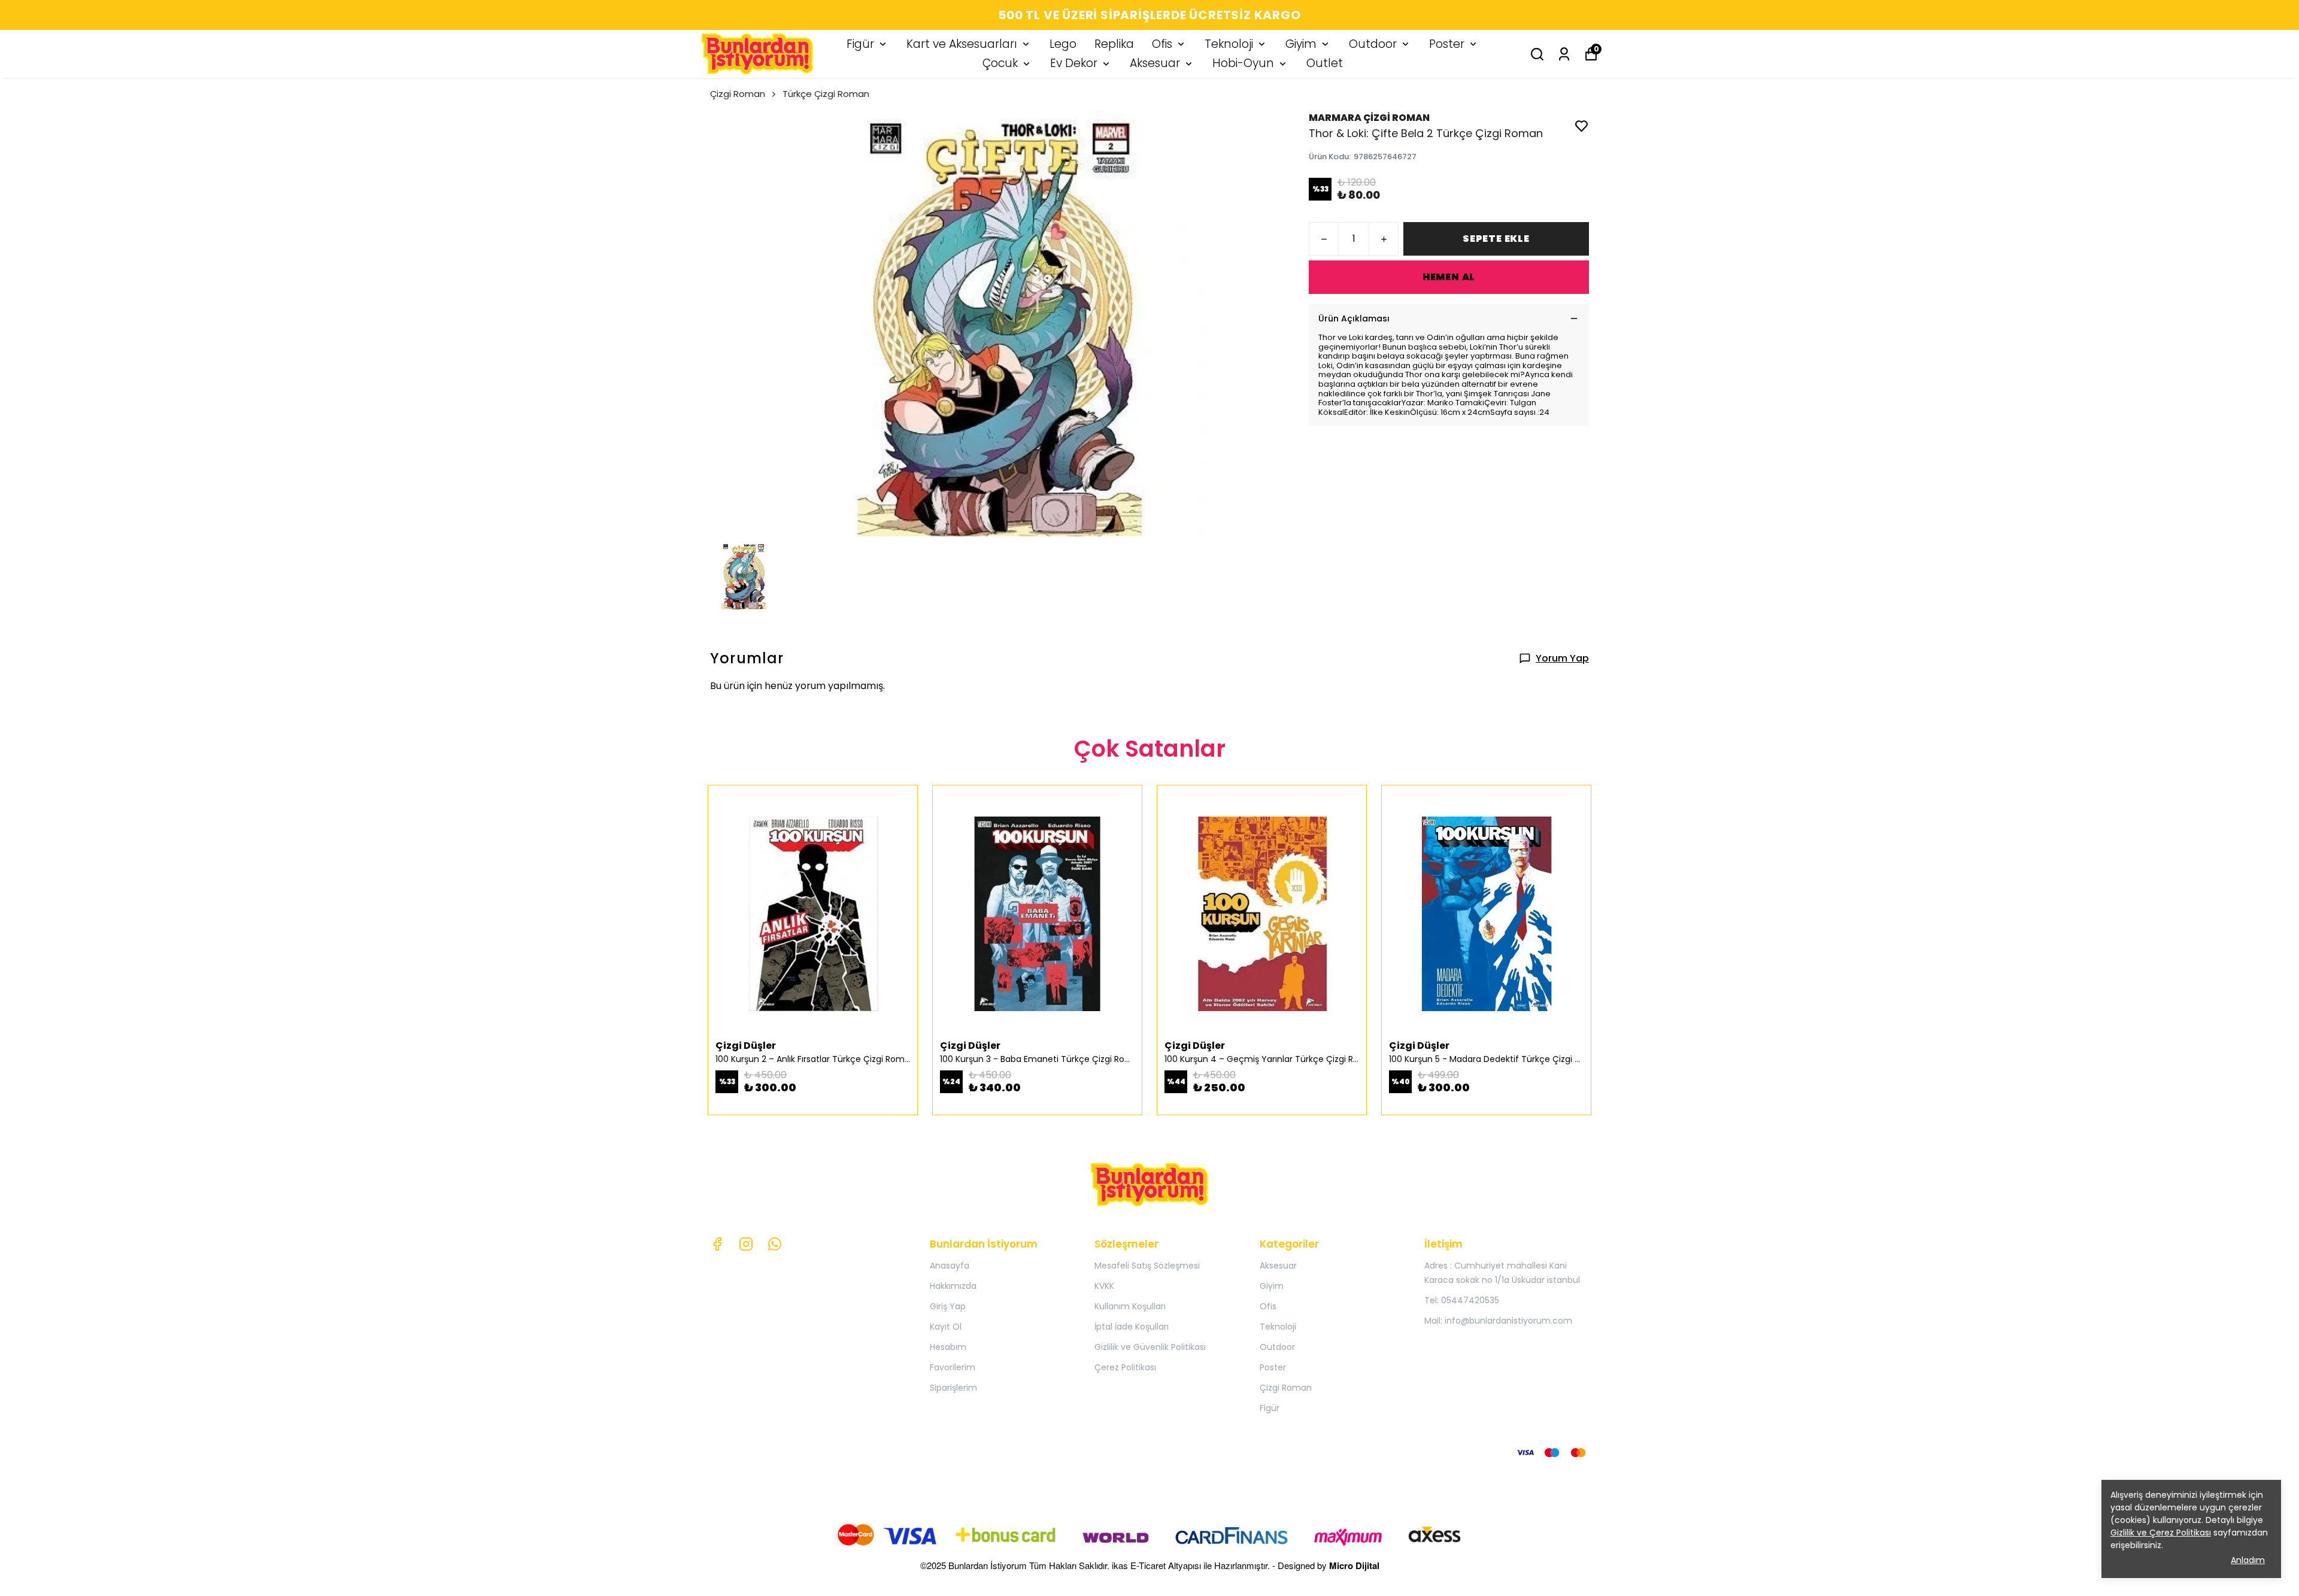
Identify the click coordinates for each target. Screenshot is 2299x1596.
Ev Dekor (1074, 63)
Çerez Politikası (1125, 1367)
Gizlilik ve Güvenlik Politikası (1150, 1347)
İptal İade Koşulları (1132, 1327)
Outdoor (1373, 44)
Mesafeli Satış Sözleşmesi (1147, 1266)
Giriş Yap (948, 1306)
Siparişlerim (953, 1388)
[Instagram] (746, 1244)
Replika (1114, 44)
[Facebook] (717, 1244)
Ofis (1162, 44)
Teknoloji (1229, 44)
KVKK (1104, 1286)
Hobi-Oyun (1243, 63)
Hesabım (948, 1347)
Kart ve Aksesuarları (962, 44)
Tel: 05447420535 (1462, 1300)
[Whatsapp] (775, 1244)
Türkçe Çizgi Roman (826, 94)
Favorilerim (953, 1367)
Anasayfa (950, 1266)
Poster (1447, 44)
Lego (1063, 44)
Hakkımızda (953, 1286)
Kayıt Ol (946, 1327)
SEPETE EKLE (1496, 239)
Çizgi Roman (738, 94)
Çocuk (1000, 63)
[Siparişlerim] (1564, 54)
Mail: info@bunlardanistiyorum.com (1498, 1321)
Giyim (1301, 44)
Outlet (1325, 63)
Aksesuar (1155, 63)
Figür (860, 44)
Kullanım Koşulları (1130, 1306)
